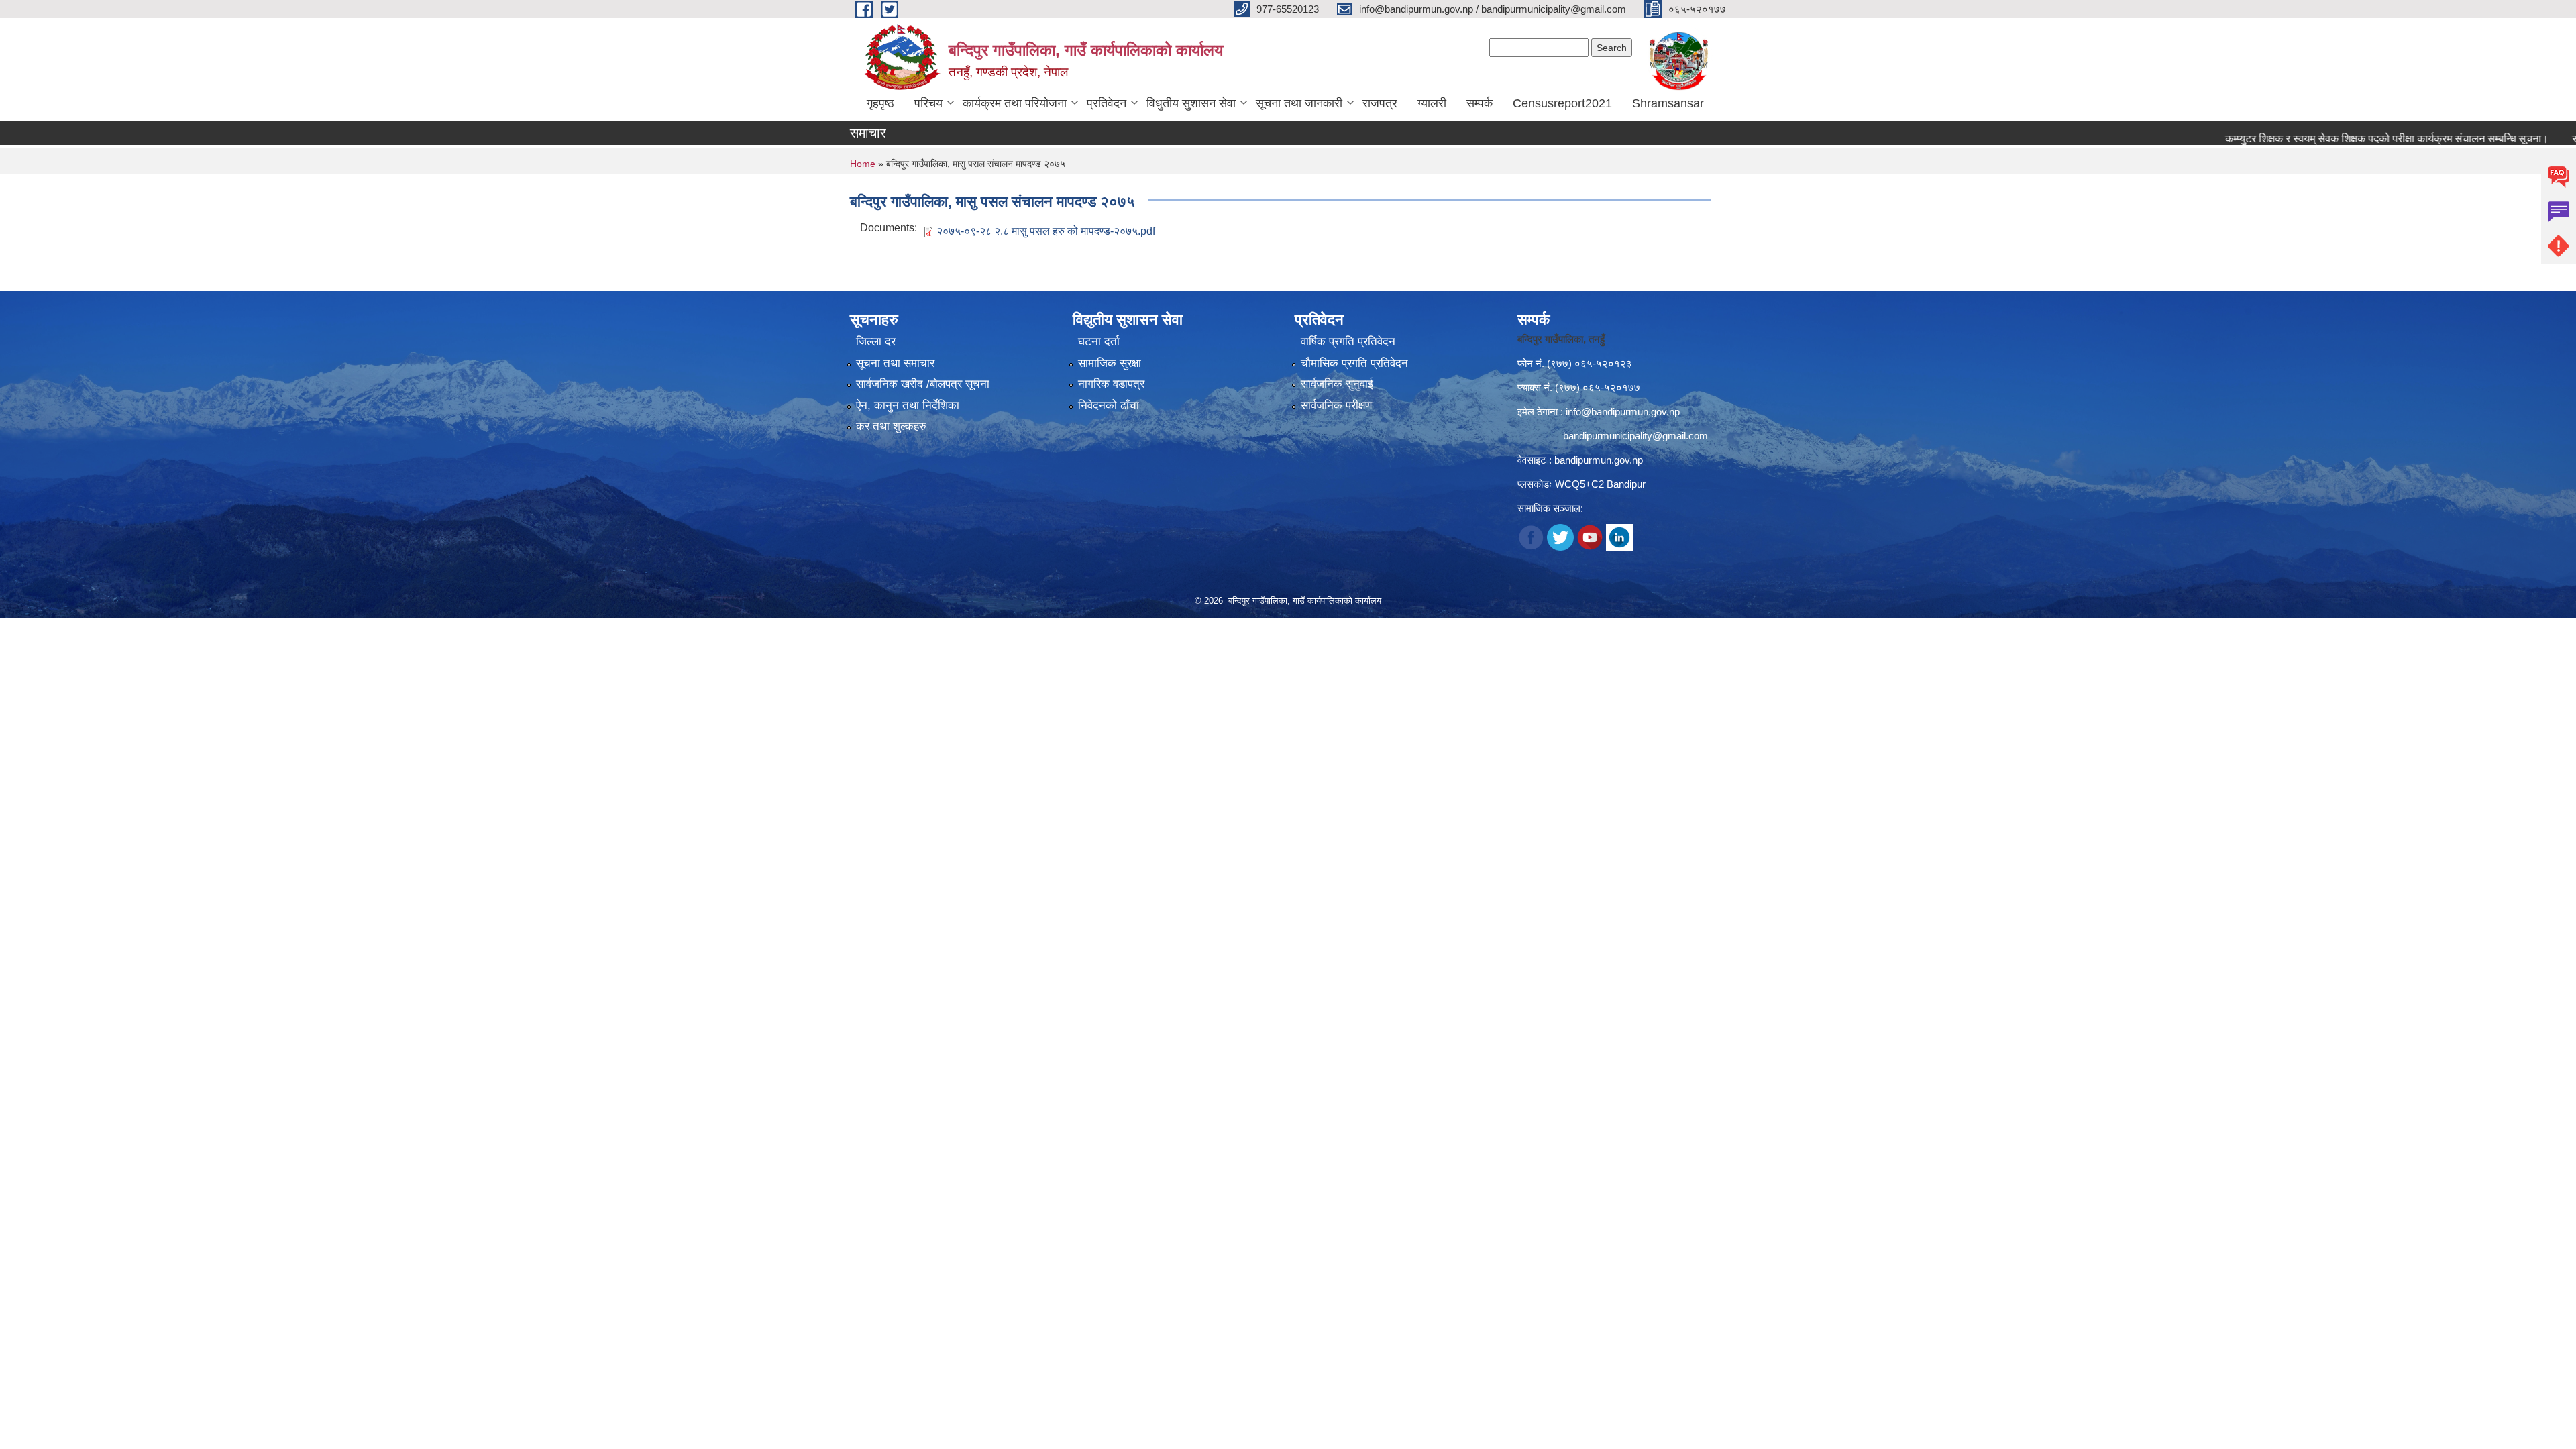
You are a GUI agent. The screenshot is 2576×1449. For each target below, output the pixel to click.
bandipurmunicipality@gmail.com (1635, 436)
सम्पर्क (1480, 103)
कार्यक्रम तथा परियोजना (1015, 103)
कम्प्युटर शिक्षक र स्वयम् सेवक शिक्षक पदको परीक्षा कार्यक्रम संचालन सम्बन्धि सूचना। (2328, 139)
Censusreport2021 (1562, 103)
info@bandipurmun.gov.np (1623, 412)
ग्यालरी (1432, 103)
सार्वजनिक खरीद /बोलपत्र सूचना (923, 384)
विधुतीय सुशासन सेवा (1191, 103)
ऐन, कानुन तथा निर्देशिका (908, 406)
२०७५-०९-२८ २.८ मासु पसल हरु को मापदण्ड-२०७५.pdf (1046, 231)
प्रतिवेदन (1107, 103)
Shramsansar (1668, 103)
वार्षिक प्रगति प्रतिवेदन (1348, 342)
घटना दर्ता (1099, 342)
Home (863, 164)
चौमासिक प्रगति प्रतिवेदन (1354, 363)
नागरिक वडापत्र (1111, 384)
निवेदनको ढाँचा (1109, 406)
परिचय (928, 103)
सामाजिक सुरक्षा (1110, 363)
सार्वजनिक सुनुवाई (1337, 384)
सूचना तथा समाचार (895, 363)
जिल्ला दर (876, 342)
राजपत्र (1380, 103)
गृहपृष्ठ (880, 103)
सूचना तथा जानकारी (1299, 103)
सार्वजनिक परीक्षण (1336, 406)
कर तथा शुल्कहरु (891, 426)
